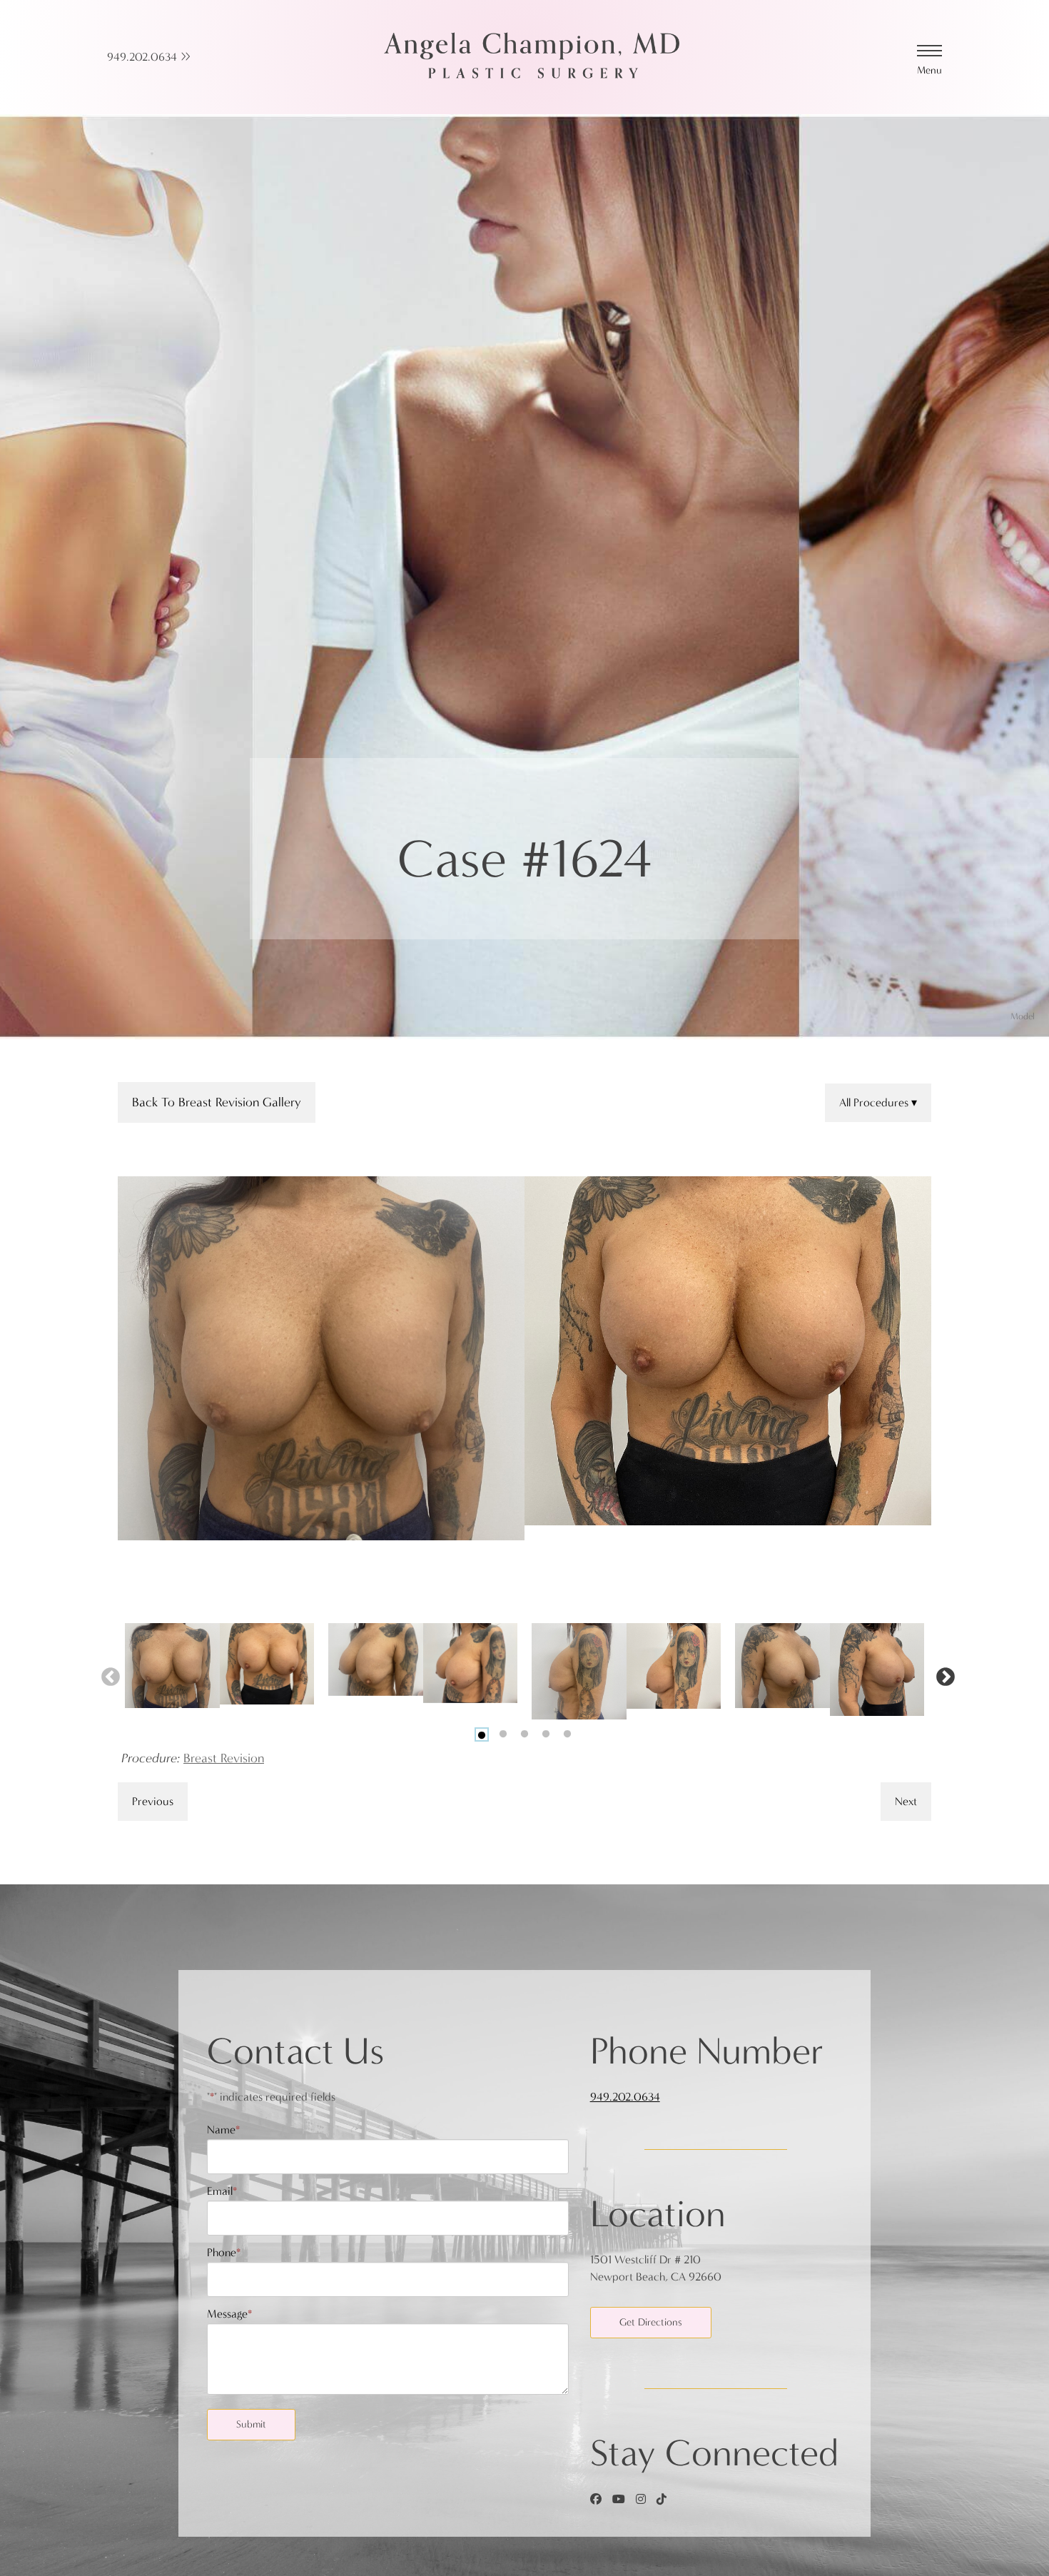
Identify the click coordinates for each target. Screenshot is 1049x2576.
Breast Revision (224, 1758)
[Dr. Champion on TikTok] (662, 2499)
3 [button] (524, 1734)
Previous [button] (107, 1674)
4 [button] (546, 1734)
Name (223, 2130)
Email (222, 2191)
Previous (153, 1801)
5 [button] (567, 1734)
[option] (524, 1359)
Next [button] (942, 1674)
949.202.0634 (143, 57)
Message (229, 2314)
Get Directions (651, 2322)
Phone (224, 2252)
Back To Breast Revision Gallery (217, 1102)
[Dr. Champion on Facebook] (596, 2499)
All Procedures (875, 1102)
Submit (251, 2424)
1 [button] (482, 1734)
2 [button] (503, 1734)
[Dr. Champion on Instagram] (641, 2499)
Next (906, 1801)
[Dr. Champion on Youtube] (619, 2499)
